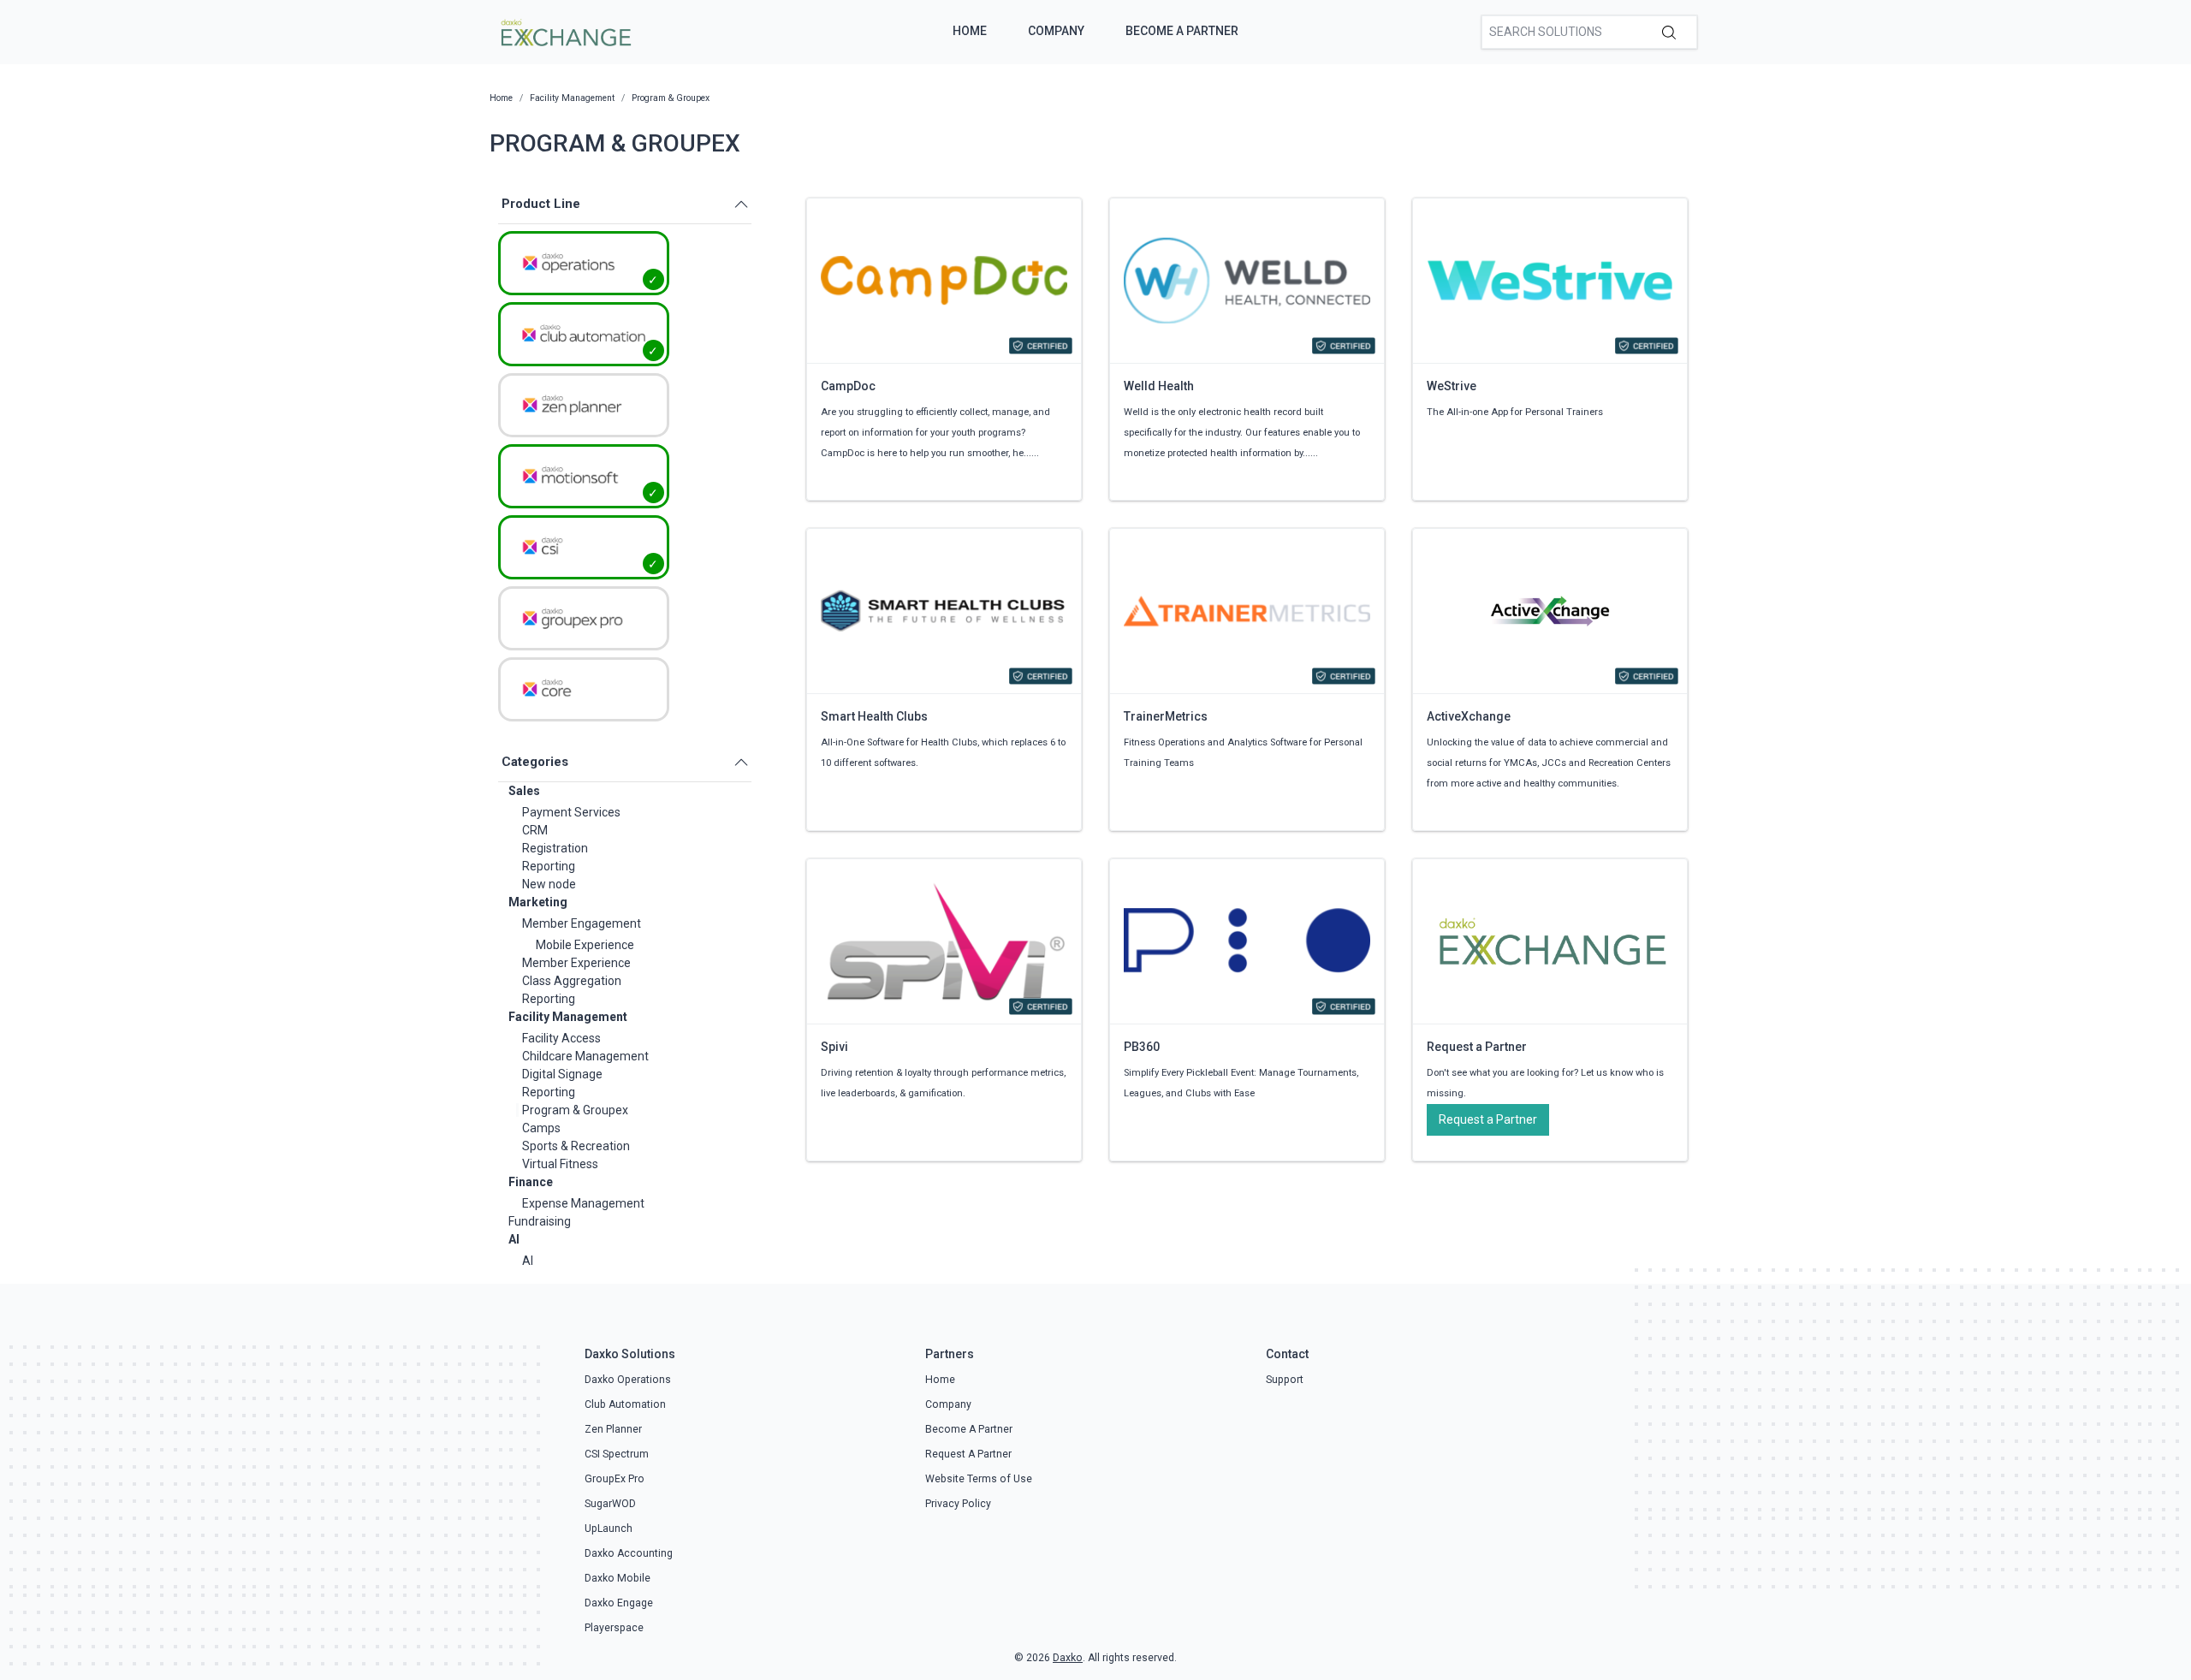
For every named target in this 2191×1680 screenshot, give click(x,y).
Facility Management (568, 1017)
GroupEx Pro (615, 1479)
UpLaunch (609, 1529)
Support (1285, 1380)
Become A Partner (1182, 31)
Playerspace (614, 1628)
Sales (524, 791)
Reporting (549, 866)
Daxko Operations (628, 1380)
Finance (531, 1182)
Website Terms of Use (979, 1479)
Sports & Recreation (576, 1146)
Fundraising (540, 1221)
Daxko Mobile (618, 1578)
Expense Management (583, 1203)
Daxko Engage (619, 1603)
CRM (535, 830)
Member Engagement (582, 923)
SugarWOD (610, 1504)
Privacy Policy (958, 1504)
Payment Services (571, 812)
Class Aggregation (572, 981)
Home (970, 31)
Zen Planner (613, 1429)
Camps (541, 1128)
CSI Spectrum (617, 1454)
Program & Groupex (575, 1110)
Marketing (538, 902)
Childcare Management (585, 1056)
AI (514, 1239)
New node (549, 884)
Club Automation (625, 1404)
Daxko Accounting (629, 1553)
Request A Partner (968, 1454)
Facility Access (561, 1038)
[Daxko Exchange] (564, 31)
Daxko (1068, 1658)
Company (1056, 31)
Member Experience (576, 963)
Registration (555, 848)
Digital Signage (562, 1074)
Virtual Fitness (560, 1164)
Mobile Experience (585, 945)
